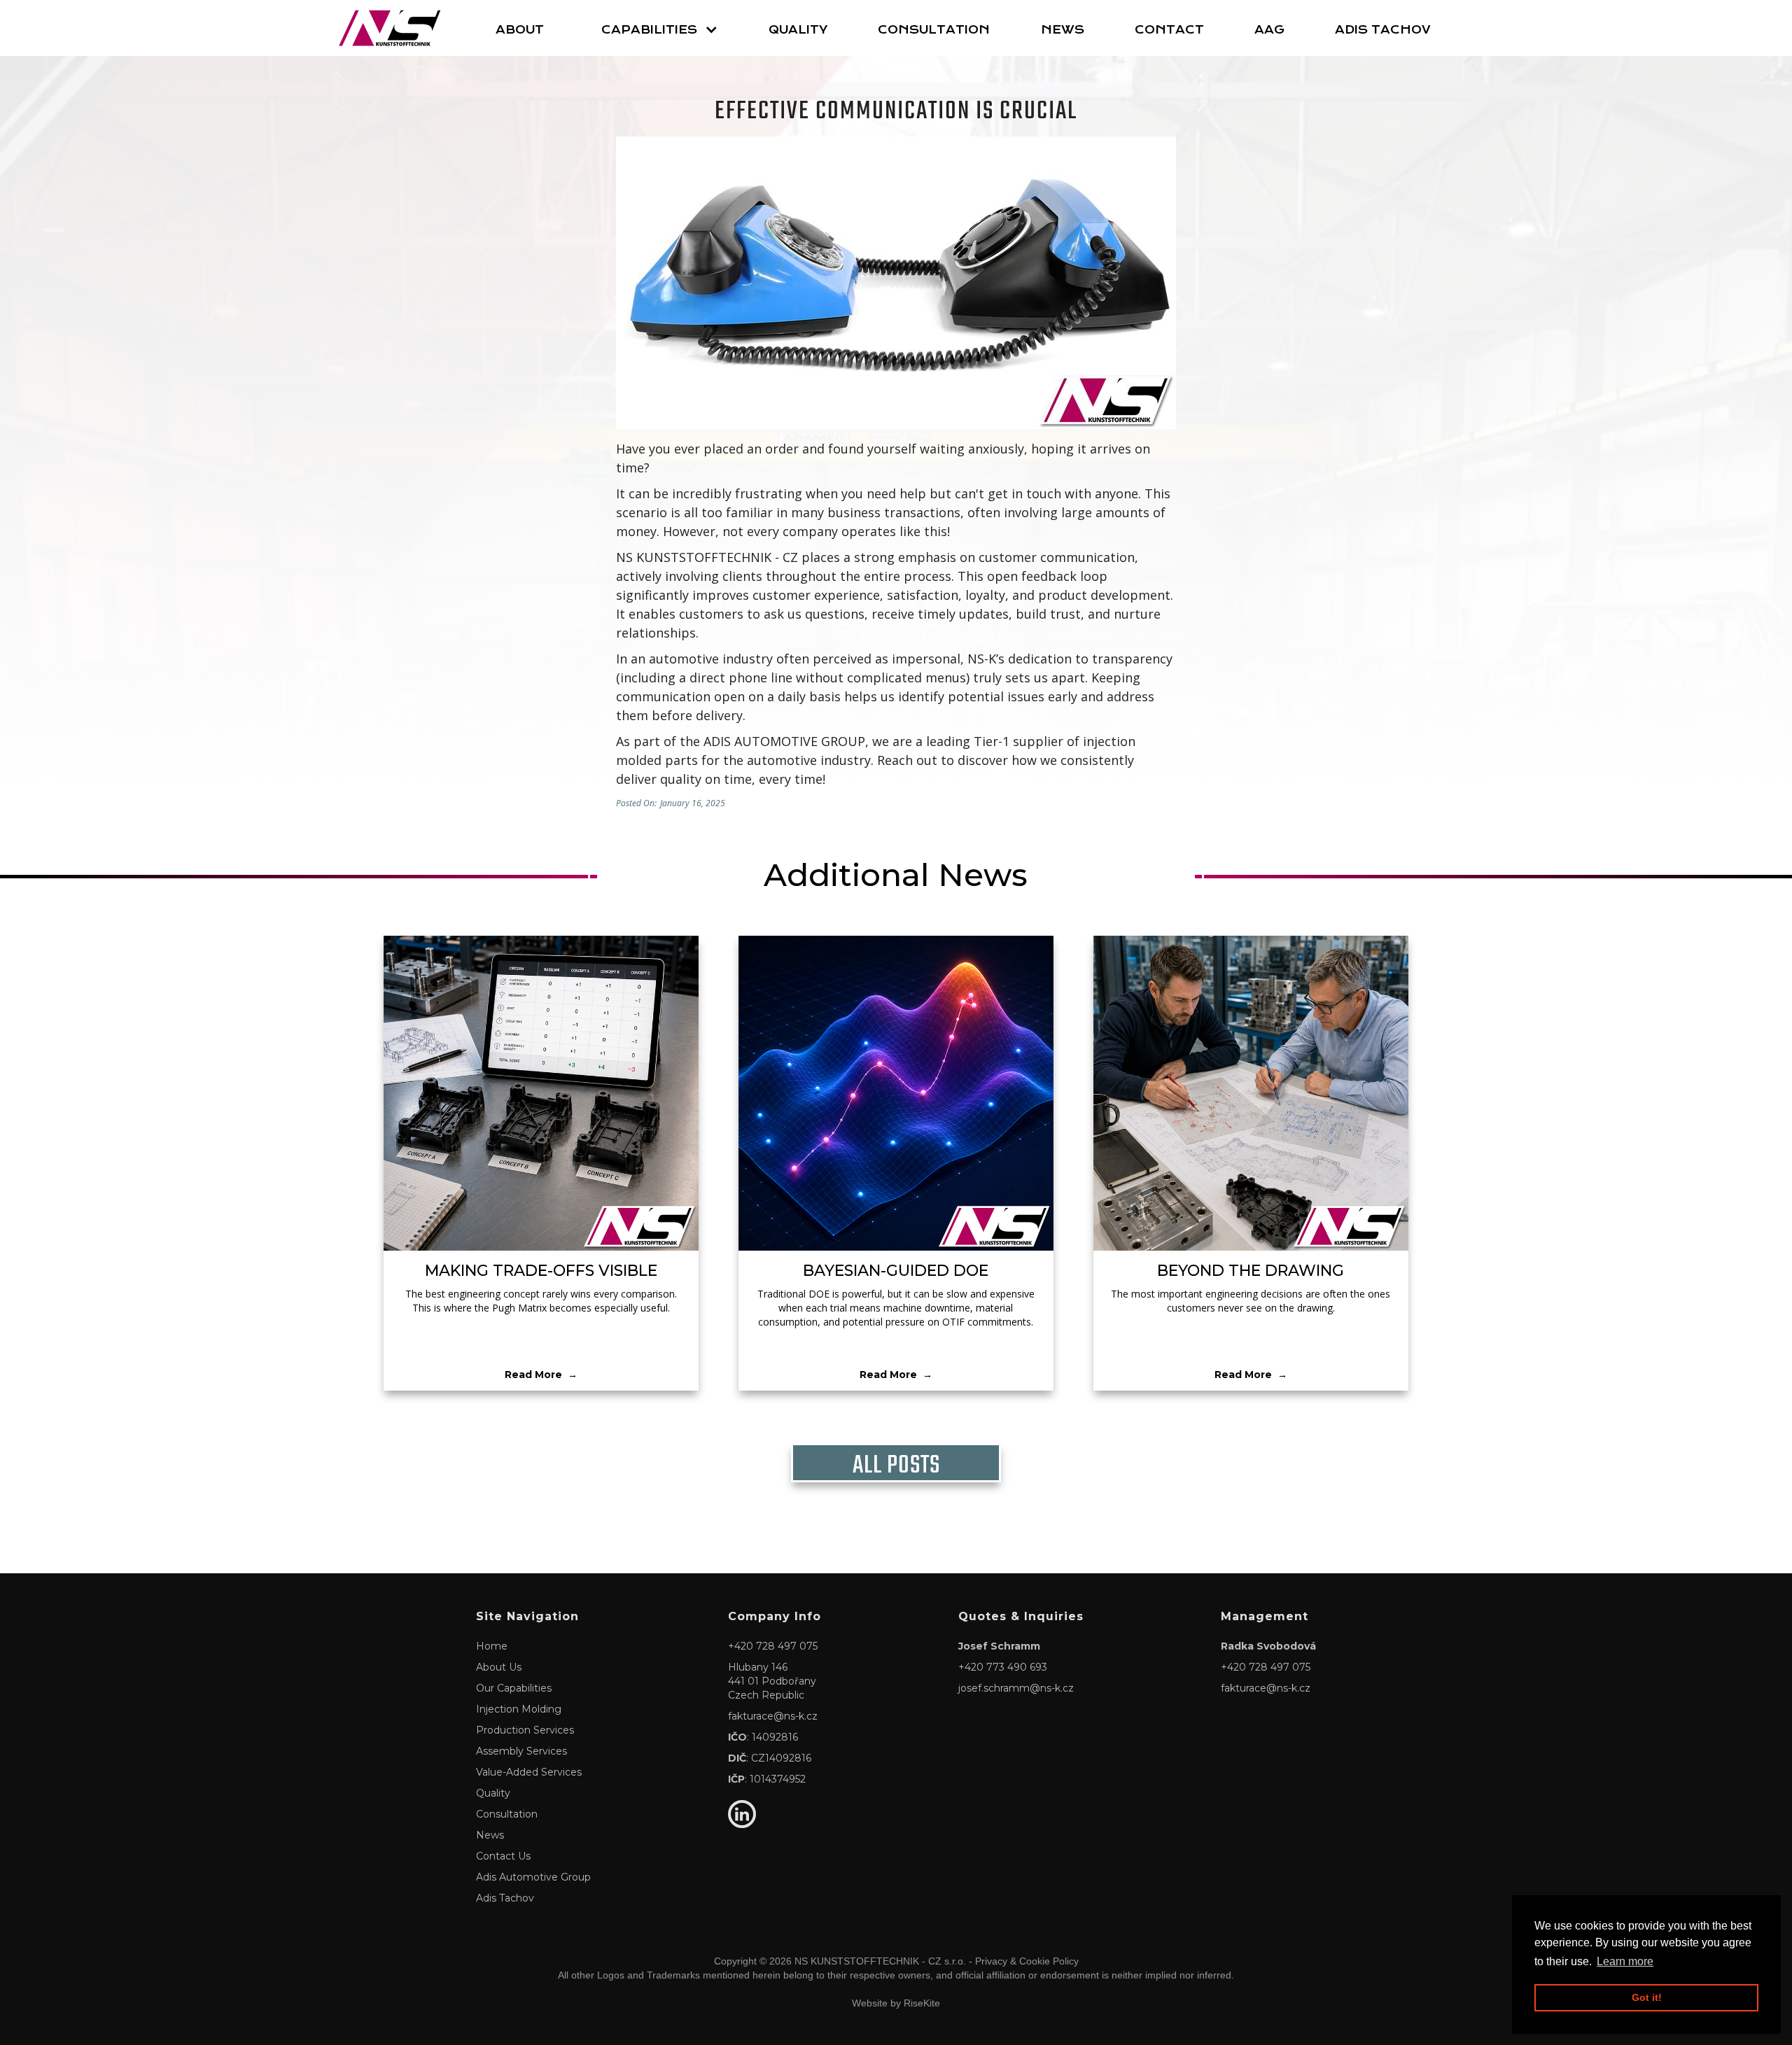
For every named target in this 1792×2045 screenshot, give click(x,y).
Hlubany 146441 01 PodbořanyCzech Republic (772, 1681)
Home (492, 1646)
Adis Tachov (1383, 30)
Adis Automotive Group (533, 1877)
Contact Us (503, 1856)
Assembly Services (521, 1751)
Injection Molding (519, 1709)
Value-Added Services (529, 1772)
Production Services (525, 1730)
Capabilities (649, 30)
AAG (1269, 30)
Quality (798, 30)
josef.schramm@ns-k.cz (1016, 1688)
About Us (499, 1667)
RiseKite (922, 2003)
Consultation (934, 30)
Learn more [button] (1625, 1961)
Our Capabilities (514, 1688)
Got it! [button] (1647, 1997)
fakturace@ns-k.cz (773, 1716)
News (1063, 30)
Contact (1169, 30)
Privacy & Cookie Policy (1027, 1961)
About (520, 30)
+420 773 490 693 (1003, 1667)
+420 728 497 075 (773, 1646)
